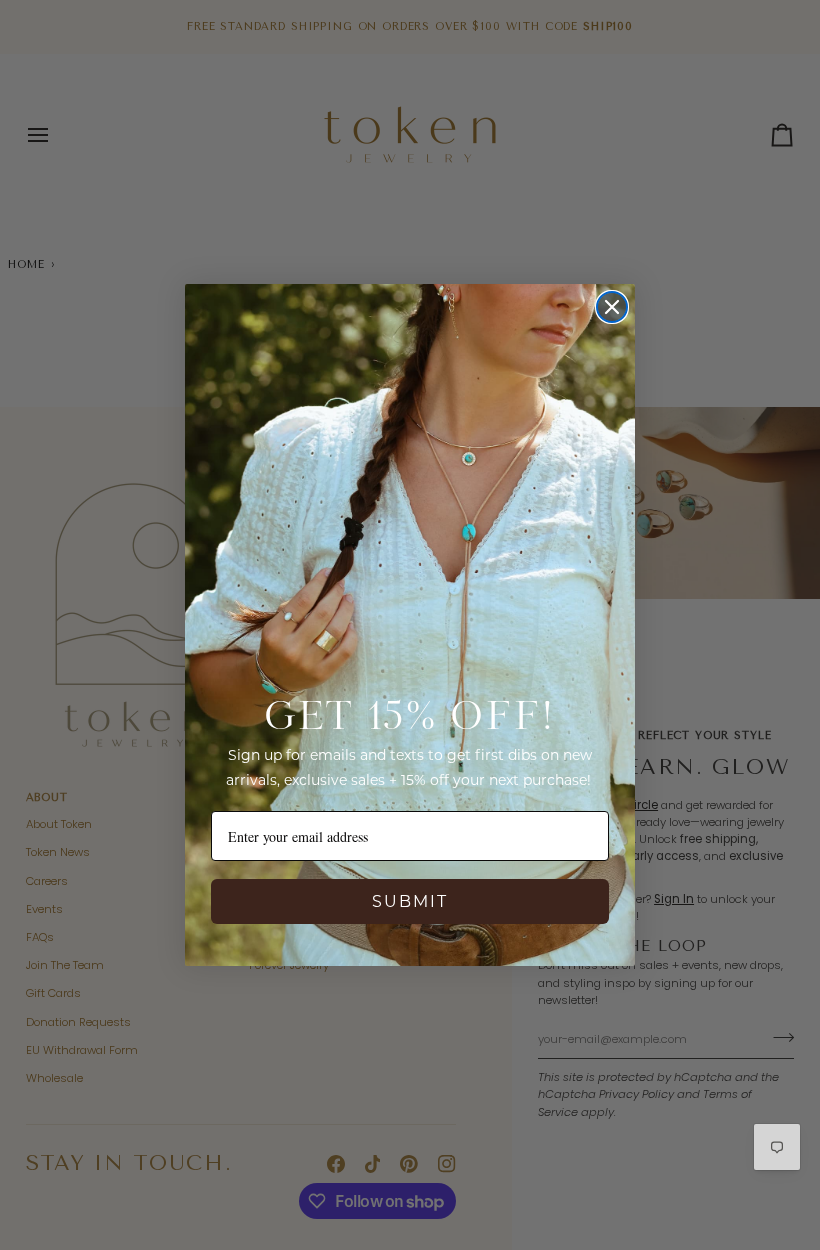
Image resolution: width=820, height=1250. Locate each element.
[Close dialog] (612, 307)
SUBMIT (410, 901)
